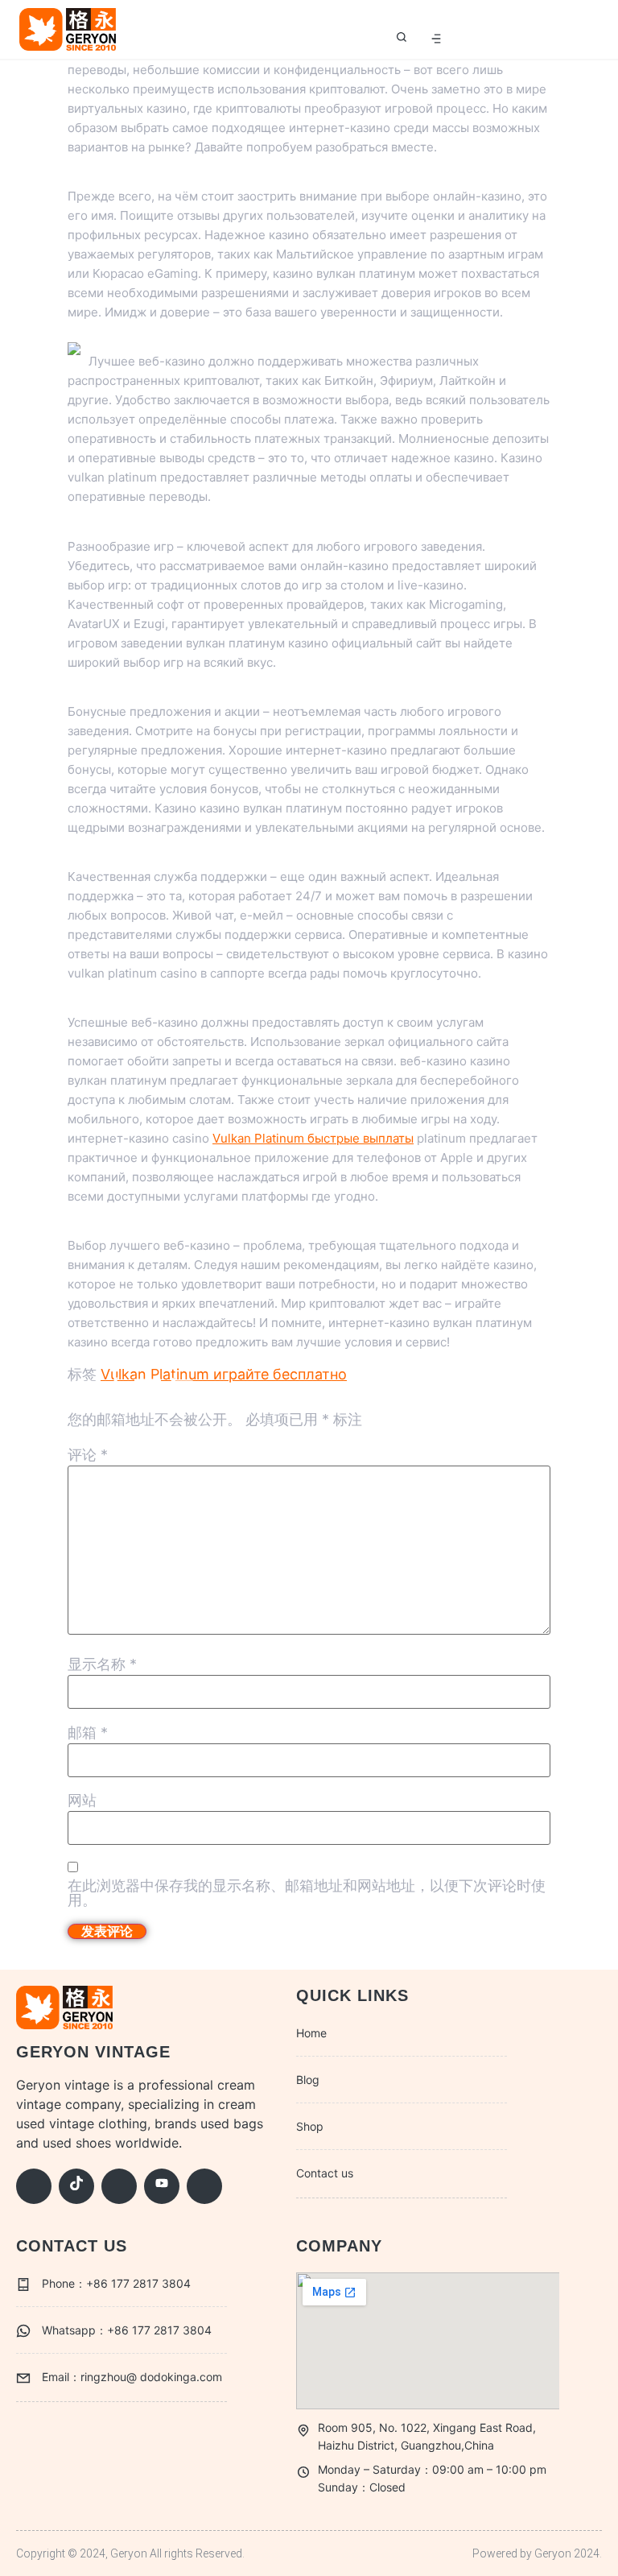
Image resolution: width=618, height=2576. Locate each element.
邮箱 (88, 1733)
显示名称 (102, 1664)
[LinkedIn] (204, 2186)
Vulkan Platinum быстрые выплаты (313, 1138)
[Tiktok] (76, 2186)
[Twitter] (119, 2186)
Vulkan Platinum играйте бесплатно (224, 1374)
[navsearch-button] (401, 39)
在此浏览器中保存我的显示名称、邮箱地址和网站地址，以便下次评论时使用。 (307, 1893)
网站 (82, 1801)
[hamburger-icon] (436, 39)
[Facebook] (34, 2186)
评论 (88, 1455)
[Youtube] (162, 2186)
